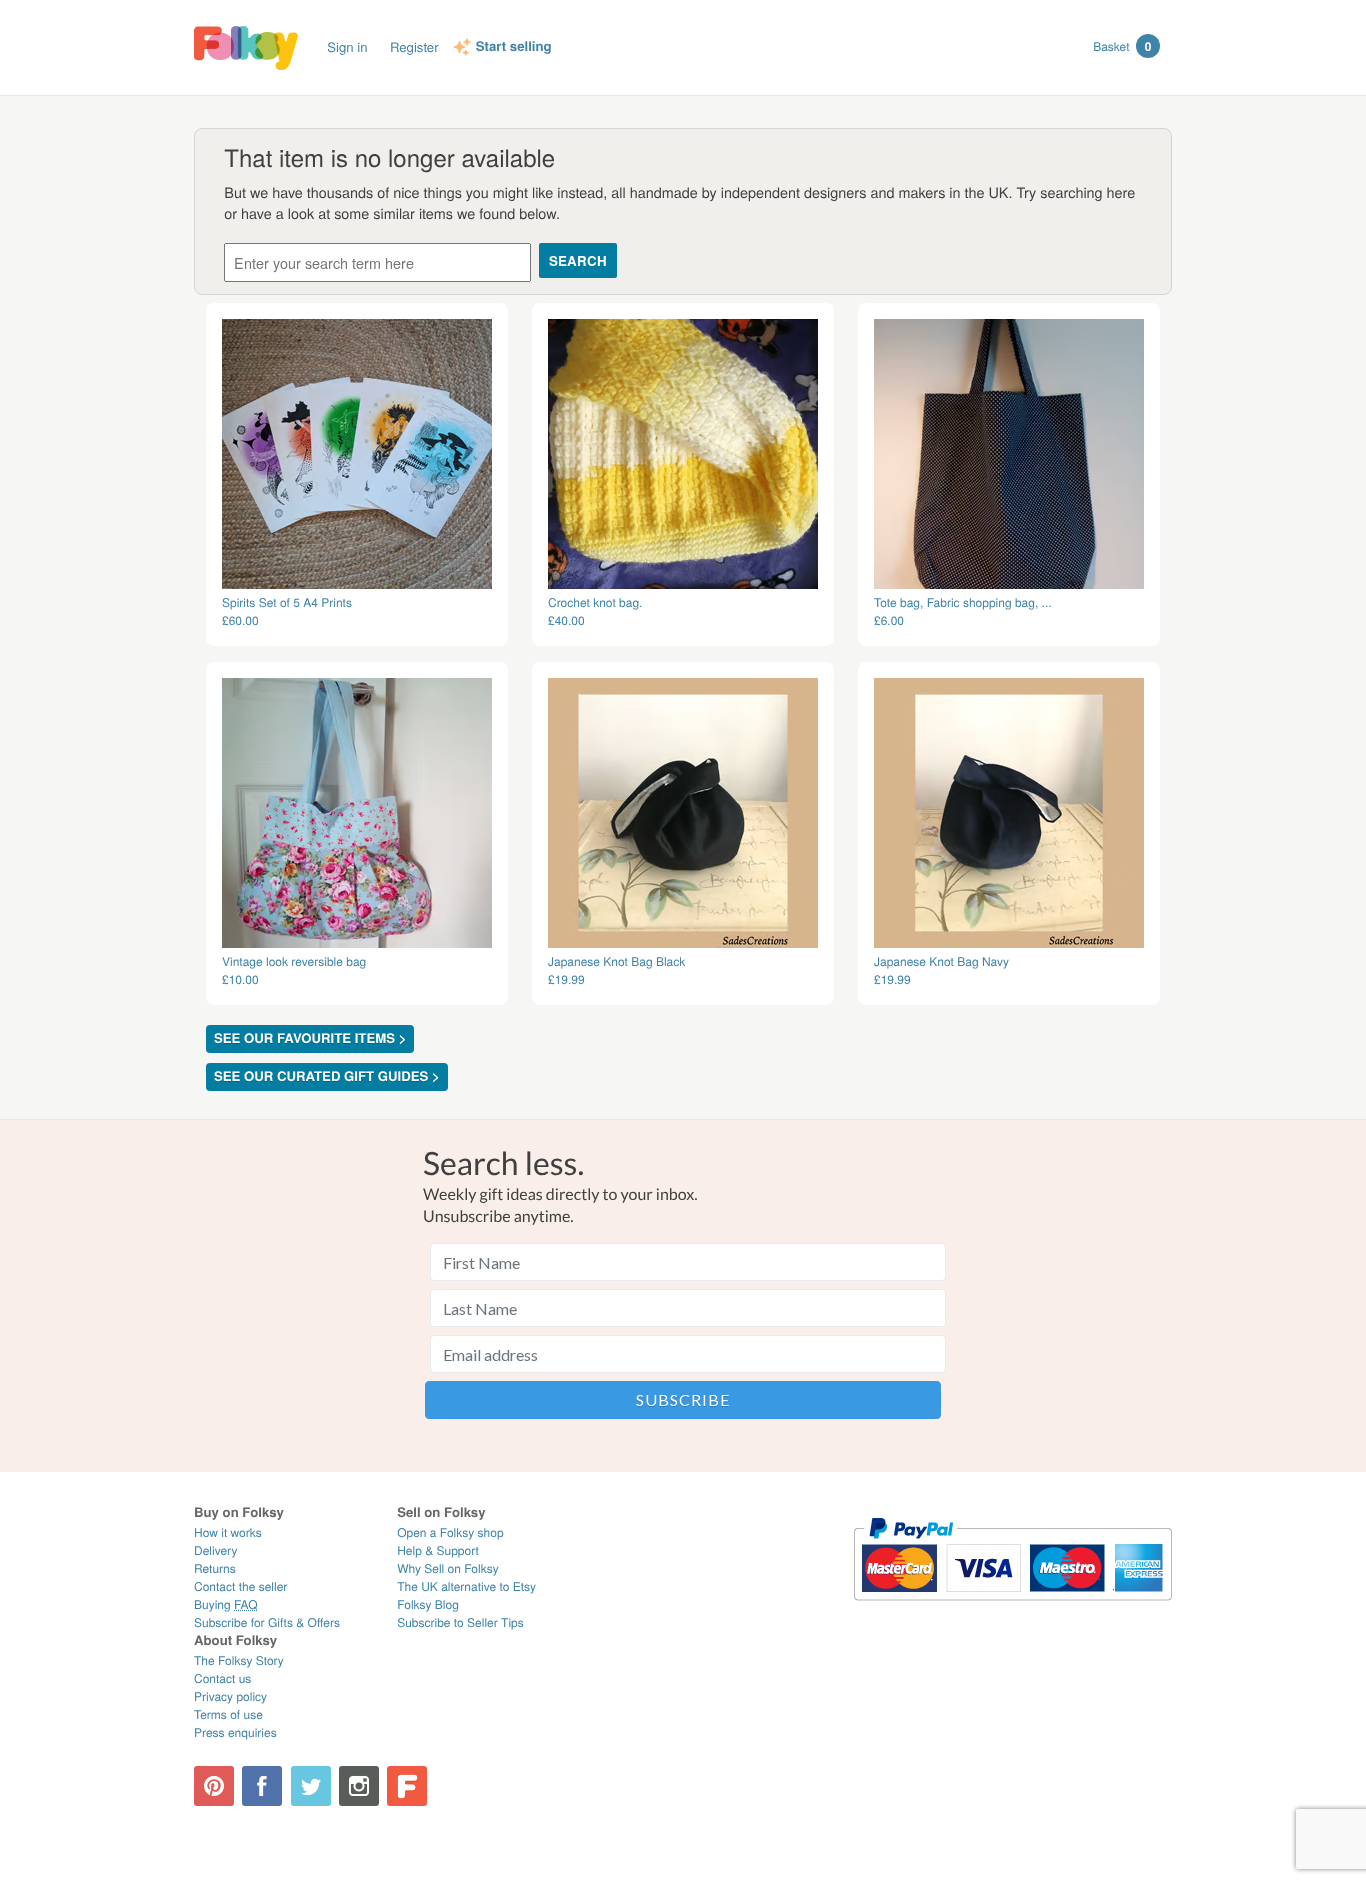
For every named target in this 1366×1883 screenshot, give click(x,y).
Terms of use (228, 1714)
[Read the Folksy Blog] (407, 1786)
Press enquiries (235, 1732)
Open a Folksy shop (450, 1532)
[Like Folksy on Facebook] (262, 1786)
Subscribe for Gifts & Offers (267, 1622)
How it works (228, 1532)
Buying (226, 1604)
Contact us (222, 1678)
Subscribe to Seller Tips (460, 1622)
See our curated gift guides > (327, 1076)
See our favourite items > (310, 1038)
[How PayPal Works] (1012, 1609)
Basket (1122, 46)
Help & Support (438, 1550)
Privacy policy (230, 1696)
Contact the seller (240, 1586)
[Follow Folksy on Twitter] (311, 1786)
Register (414, 46)
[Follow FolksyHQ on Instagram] (359, 1786)
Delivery (215, 1550)
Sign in (347, 46)
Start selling (514, 47)
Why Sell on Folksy (448, 1568)
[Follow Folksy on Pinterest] (214, 1786)
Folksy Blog (428, 1604)
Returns (215, 1568)
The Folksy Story (239, 1660)
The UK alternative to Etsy (466, 1586)
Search (578, 260)
